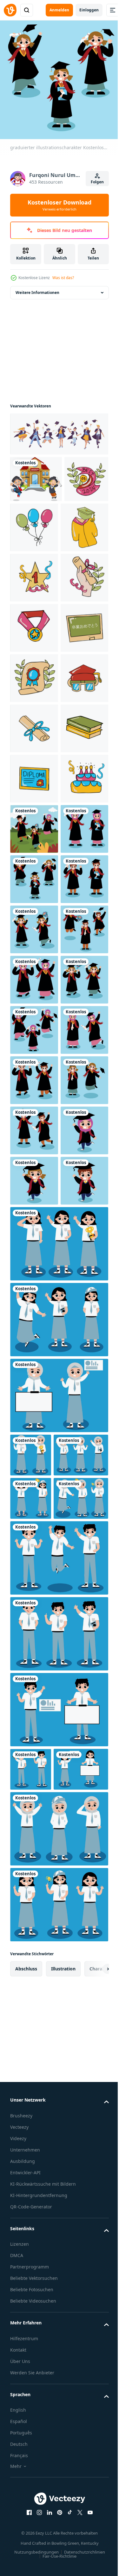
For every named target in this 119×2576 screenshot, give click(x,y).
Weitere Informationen (37, 288)
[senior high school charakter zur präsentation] (58, 1943)
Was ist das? (63, 278)
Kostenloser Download (60, 205)
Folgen (97, 182)
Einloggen (89, 10)
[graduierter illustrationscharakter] (34, 1126)
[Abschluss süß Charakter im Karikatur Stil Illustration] (32, 521)
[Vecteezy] (10, 10)
